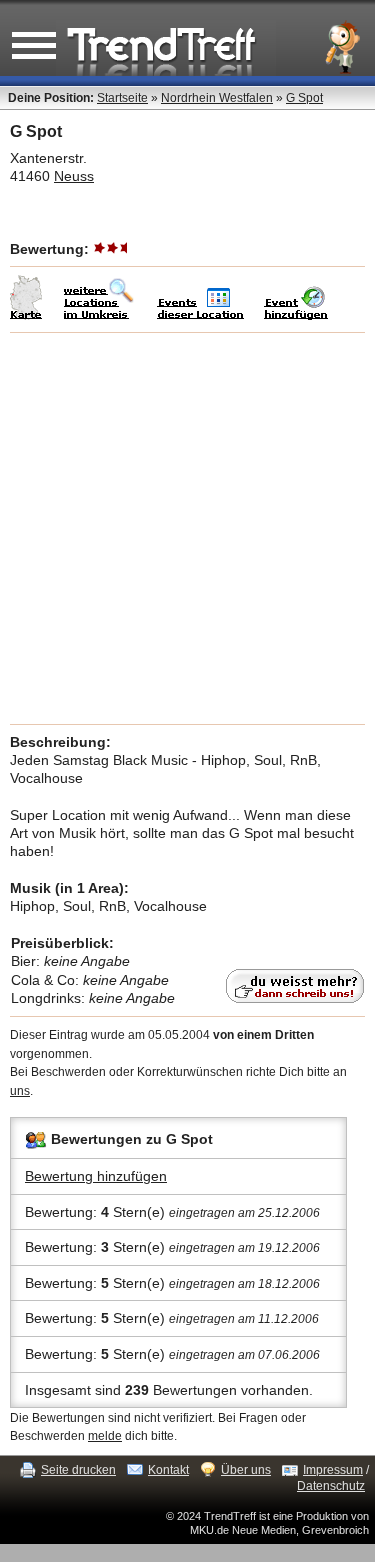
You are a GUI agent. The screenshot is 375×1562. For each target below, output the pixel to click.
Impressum (333, 1470)
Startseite (122, 98)
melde (105, 1436)
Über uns (246, 1470)
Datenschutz (331, 1486)
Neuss (74, 176)
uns (20, 1091)
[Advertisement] (187, 528)
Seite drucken (78, 1470)
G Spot (304, 98)
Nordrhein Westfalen (217, 98)
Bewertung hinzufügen (96, 1176)
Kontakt (168, 1470)
